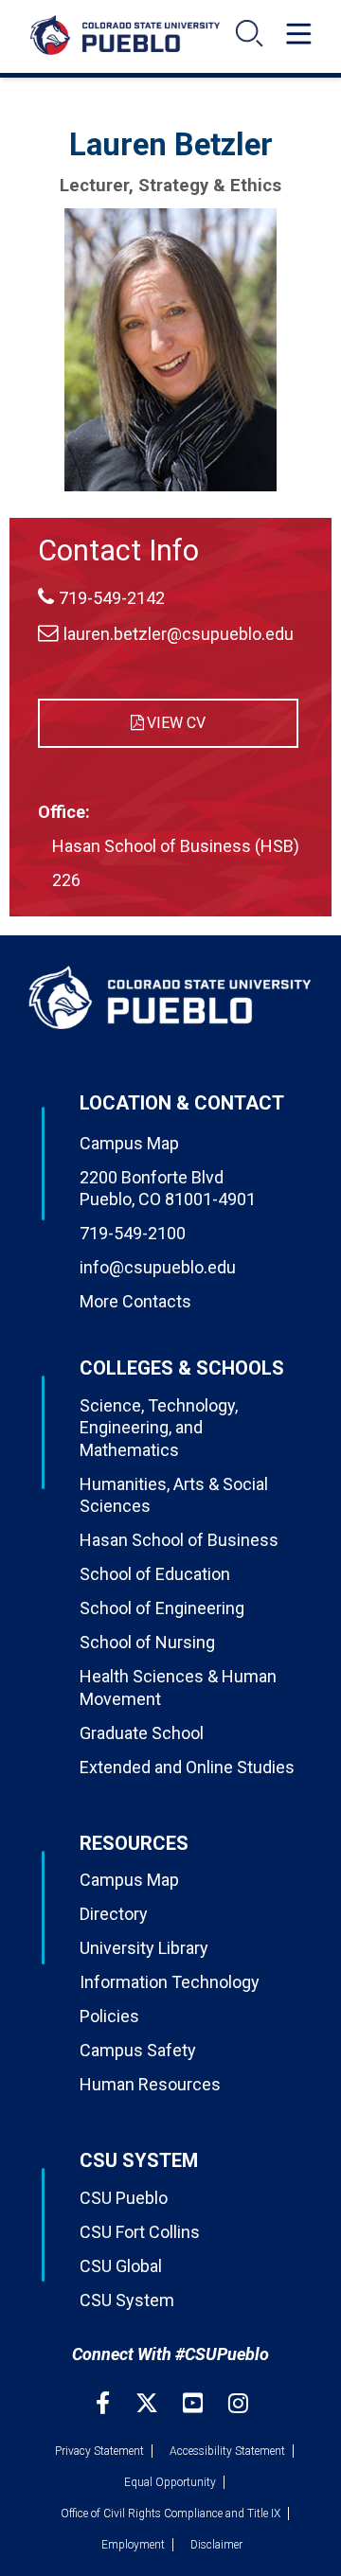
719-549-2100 (133, 1233)
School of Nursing (147, 1642)
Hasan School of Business (179, 1540)
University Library (144, 1948)
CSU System (127, 2300)
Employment (133, 2545)
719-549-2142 (112, 598)
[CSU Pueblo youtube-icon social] (195, 2403)
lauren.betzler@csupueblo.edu (179, 634)
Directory (114, 1914)
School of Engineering (162, 1608)
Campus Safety (138, 2050)
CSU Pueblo (124, 2198)
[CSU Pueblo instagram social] (238, 2403)
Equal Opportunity (170, 2482)
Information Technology (170, 1982)
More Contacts (135, 1301)
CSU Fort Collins (140, 2232)
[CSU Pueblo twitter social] (149, 2403)
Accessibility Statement (227, 2451)
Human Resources (150, 2084)
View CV (176, 723)
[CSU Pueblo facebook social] (105, 2403)
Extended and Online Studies (187, 1767)
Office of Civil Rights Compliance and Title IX (170, 2514)
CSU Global (121, 2266)
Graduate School (142, 1733)
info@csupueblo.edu (158, 1267)
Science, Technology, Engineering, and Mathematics (159, 1428)
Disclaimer (216, 2545)
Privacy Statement (99, 2451)
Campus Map (129, 1143)
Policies (109, 2016)
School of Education (155, 1574)
